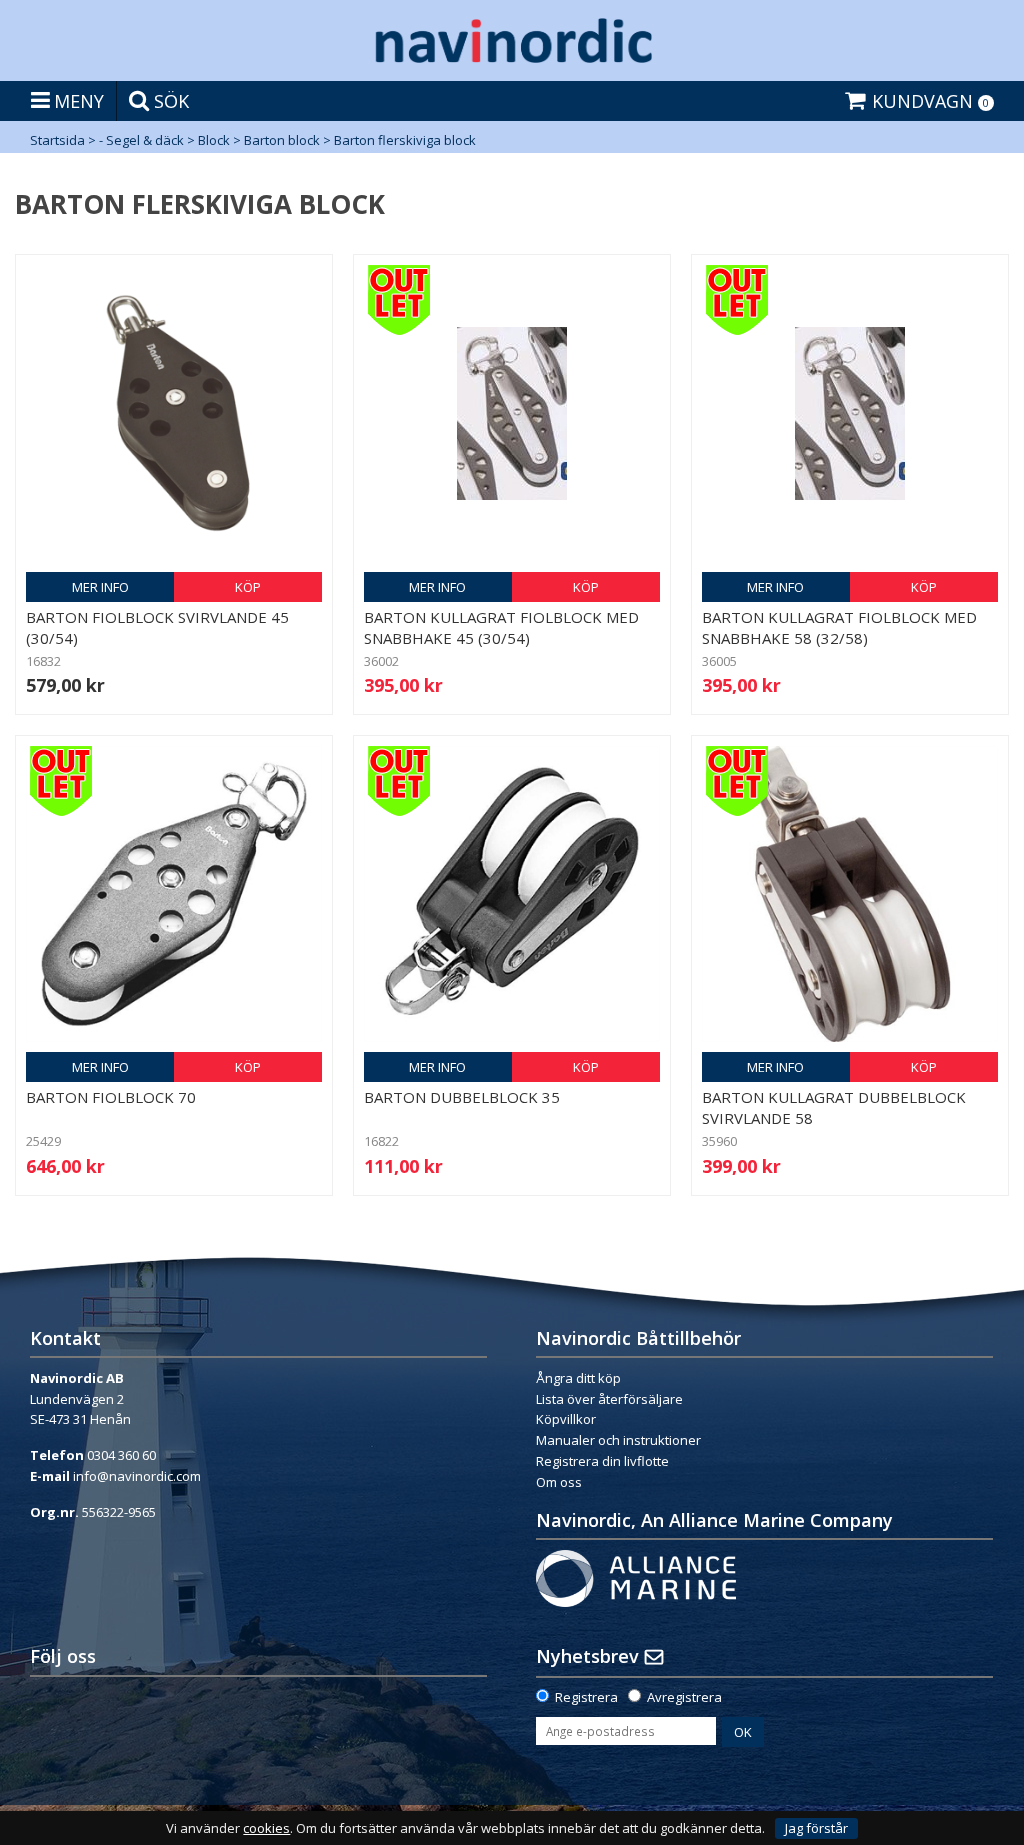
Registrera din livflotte (602, 1461)
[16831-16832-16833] (174, 413)
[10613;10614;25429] (174, 894)
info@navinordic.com (137, 1476)
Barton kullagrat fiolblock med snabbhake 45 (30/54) (501, 627)
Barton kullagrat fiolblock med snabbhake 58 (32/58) (839, 627)
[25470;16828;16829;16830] (850, 894)
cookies (266, 1828)
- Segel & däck (141, 140)
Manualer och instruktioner (620, 1440)
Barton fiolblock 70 (111, 1097)
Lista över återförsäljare (609, 1399)
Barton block (282, 140)
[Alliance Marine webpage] (636, 1577)
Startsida (57, 140)
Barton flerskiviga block (405, 140)
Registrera (586, 1697)
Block (214, 140)
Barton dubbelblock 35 (462, 1097)
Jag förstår (816, 1828)
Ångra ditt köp (578, 1378)
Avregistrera (684, 1697)
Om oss (559, 1482)
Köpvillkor (566, 1419)
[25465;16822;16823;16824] (512, 894)
